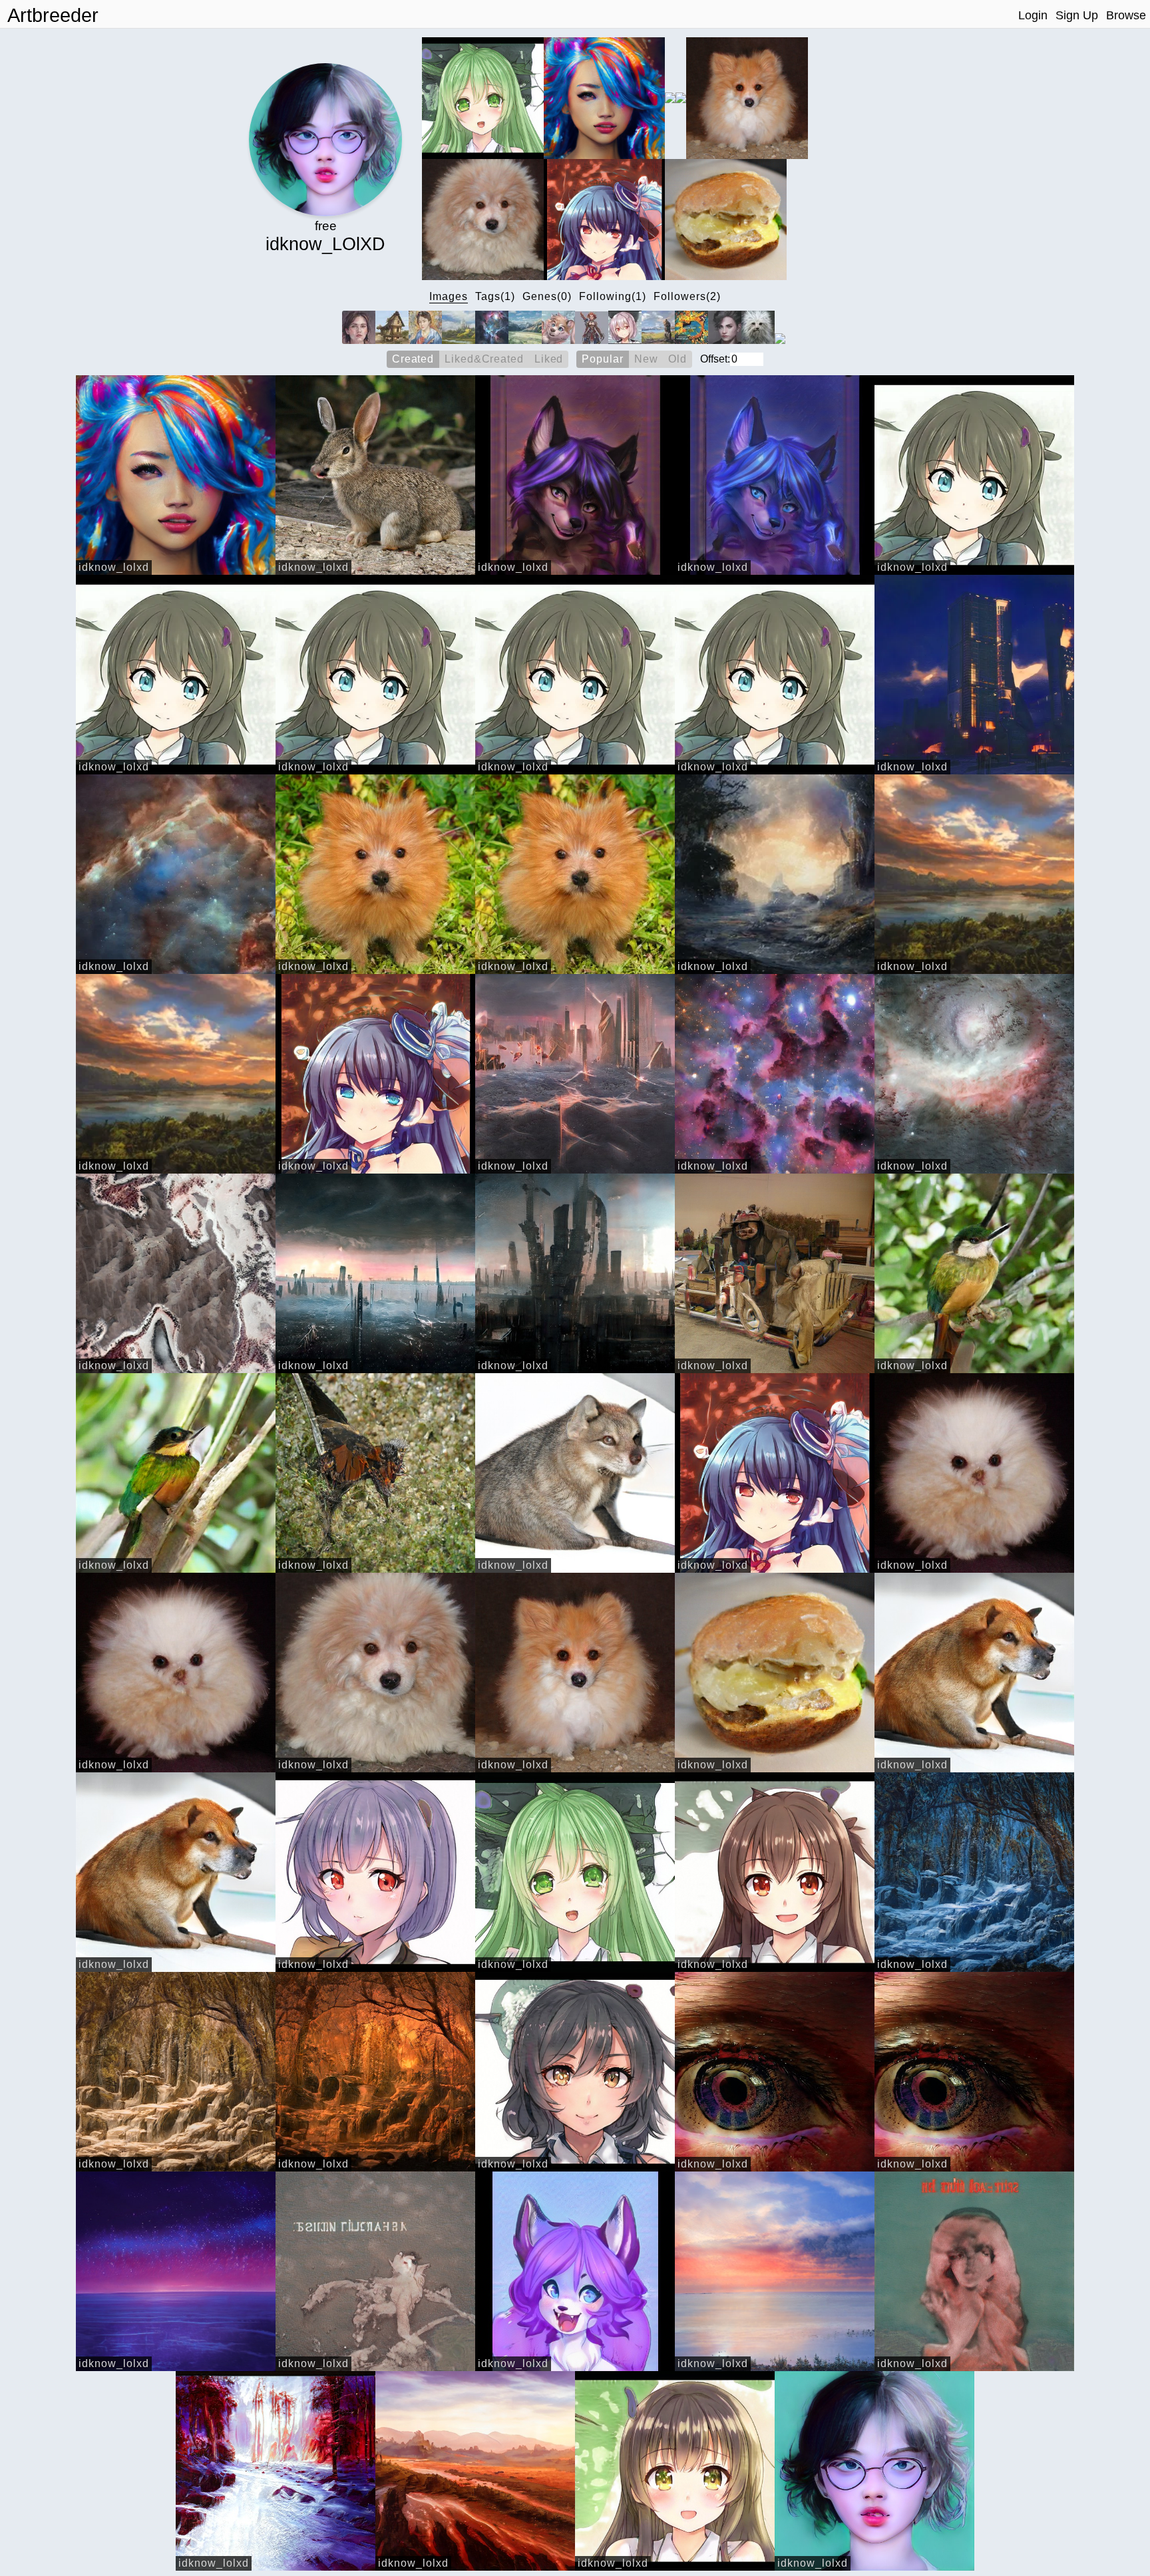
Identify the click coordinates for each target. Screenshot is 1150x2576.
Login (1033, 15)
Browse (1126, 15)
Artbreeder (53, 15)
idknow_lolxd (114, 567)
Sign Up (1077, 15)
